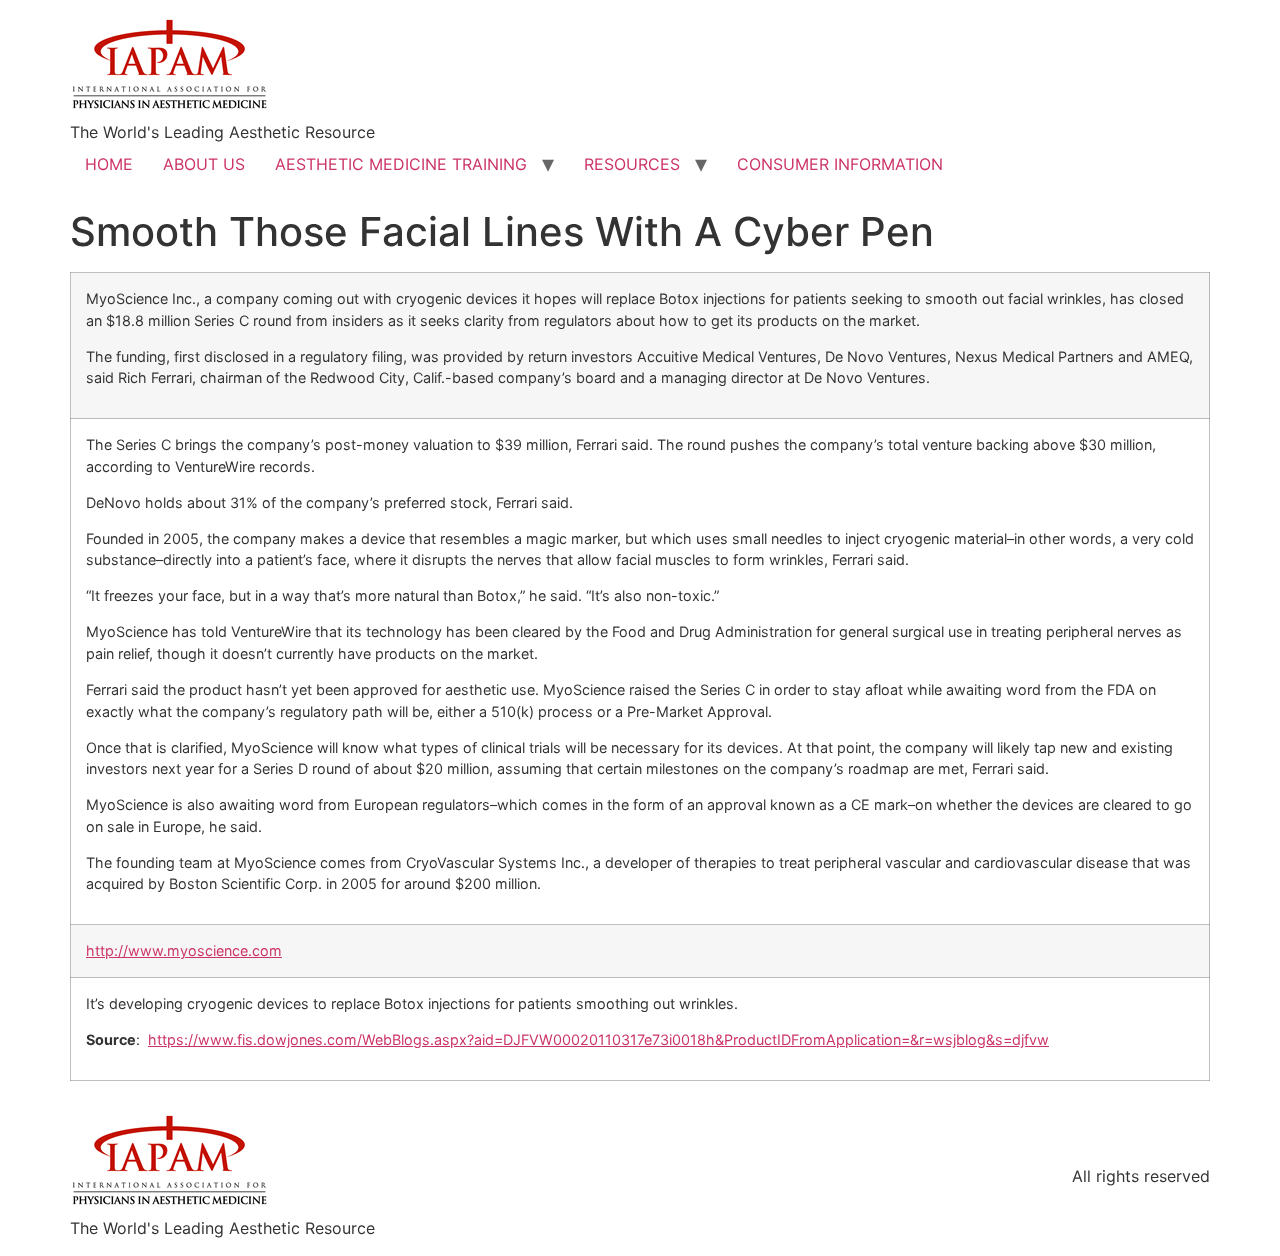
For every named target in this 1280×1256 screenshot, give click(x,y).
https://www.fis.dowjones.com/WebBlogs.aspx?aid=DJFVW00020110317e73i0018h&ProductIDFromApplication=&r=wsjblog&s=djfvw (598, 1039)
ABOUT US (204, 164)
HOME (109, 164)
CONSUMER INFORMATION (840, 164)
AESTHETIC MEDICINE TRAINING (401, 164)
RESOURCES (632, 164)
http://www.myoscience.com (184, 950)
